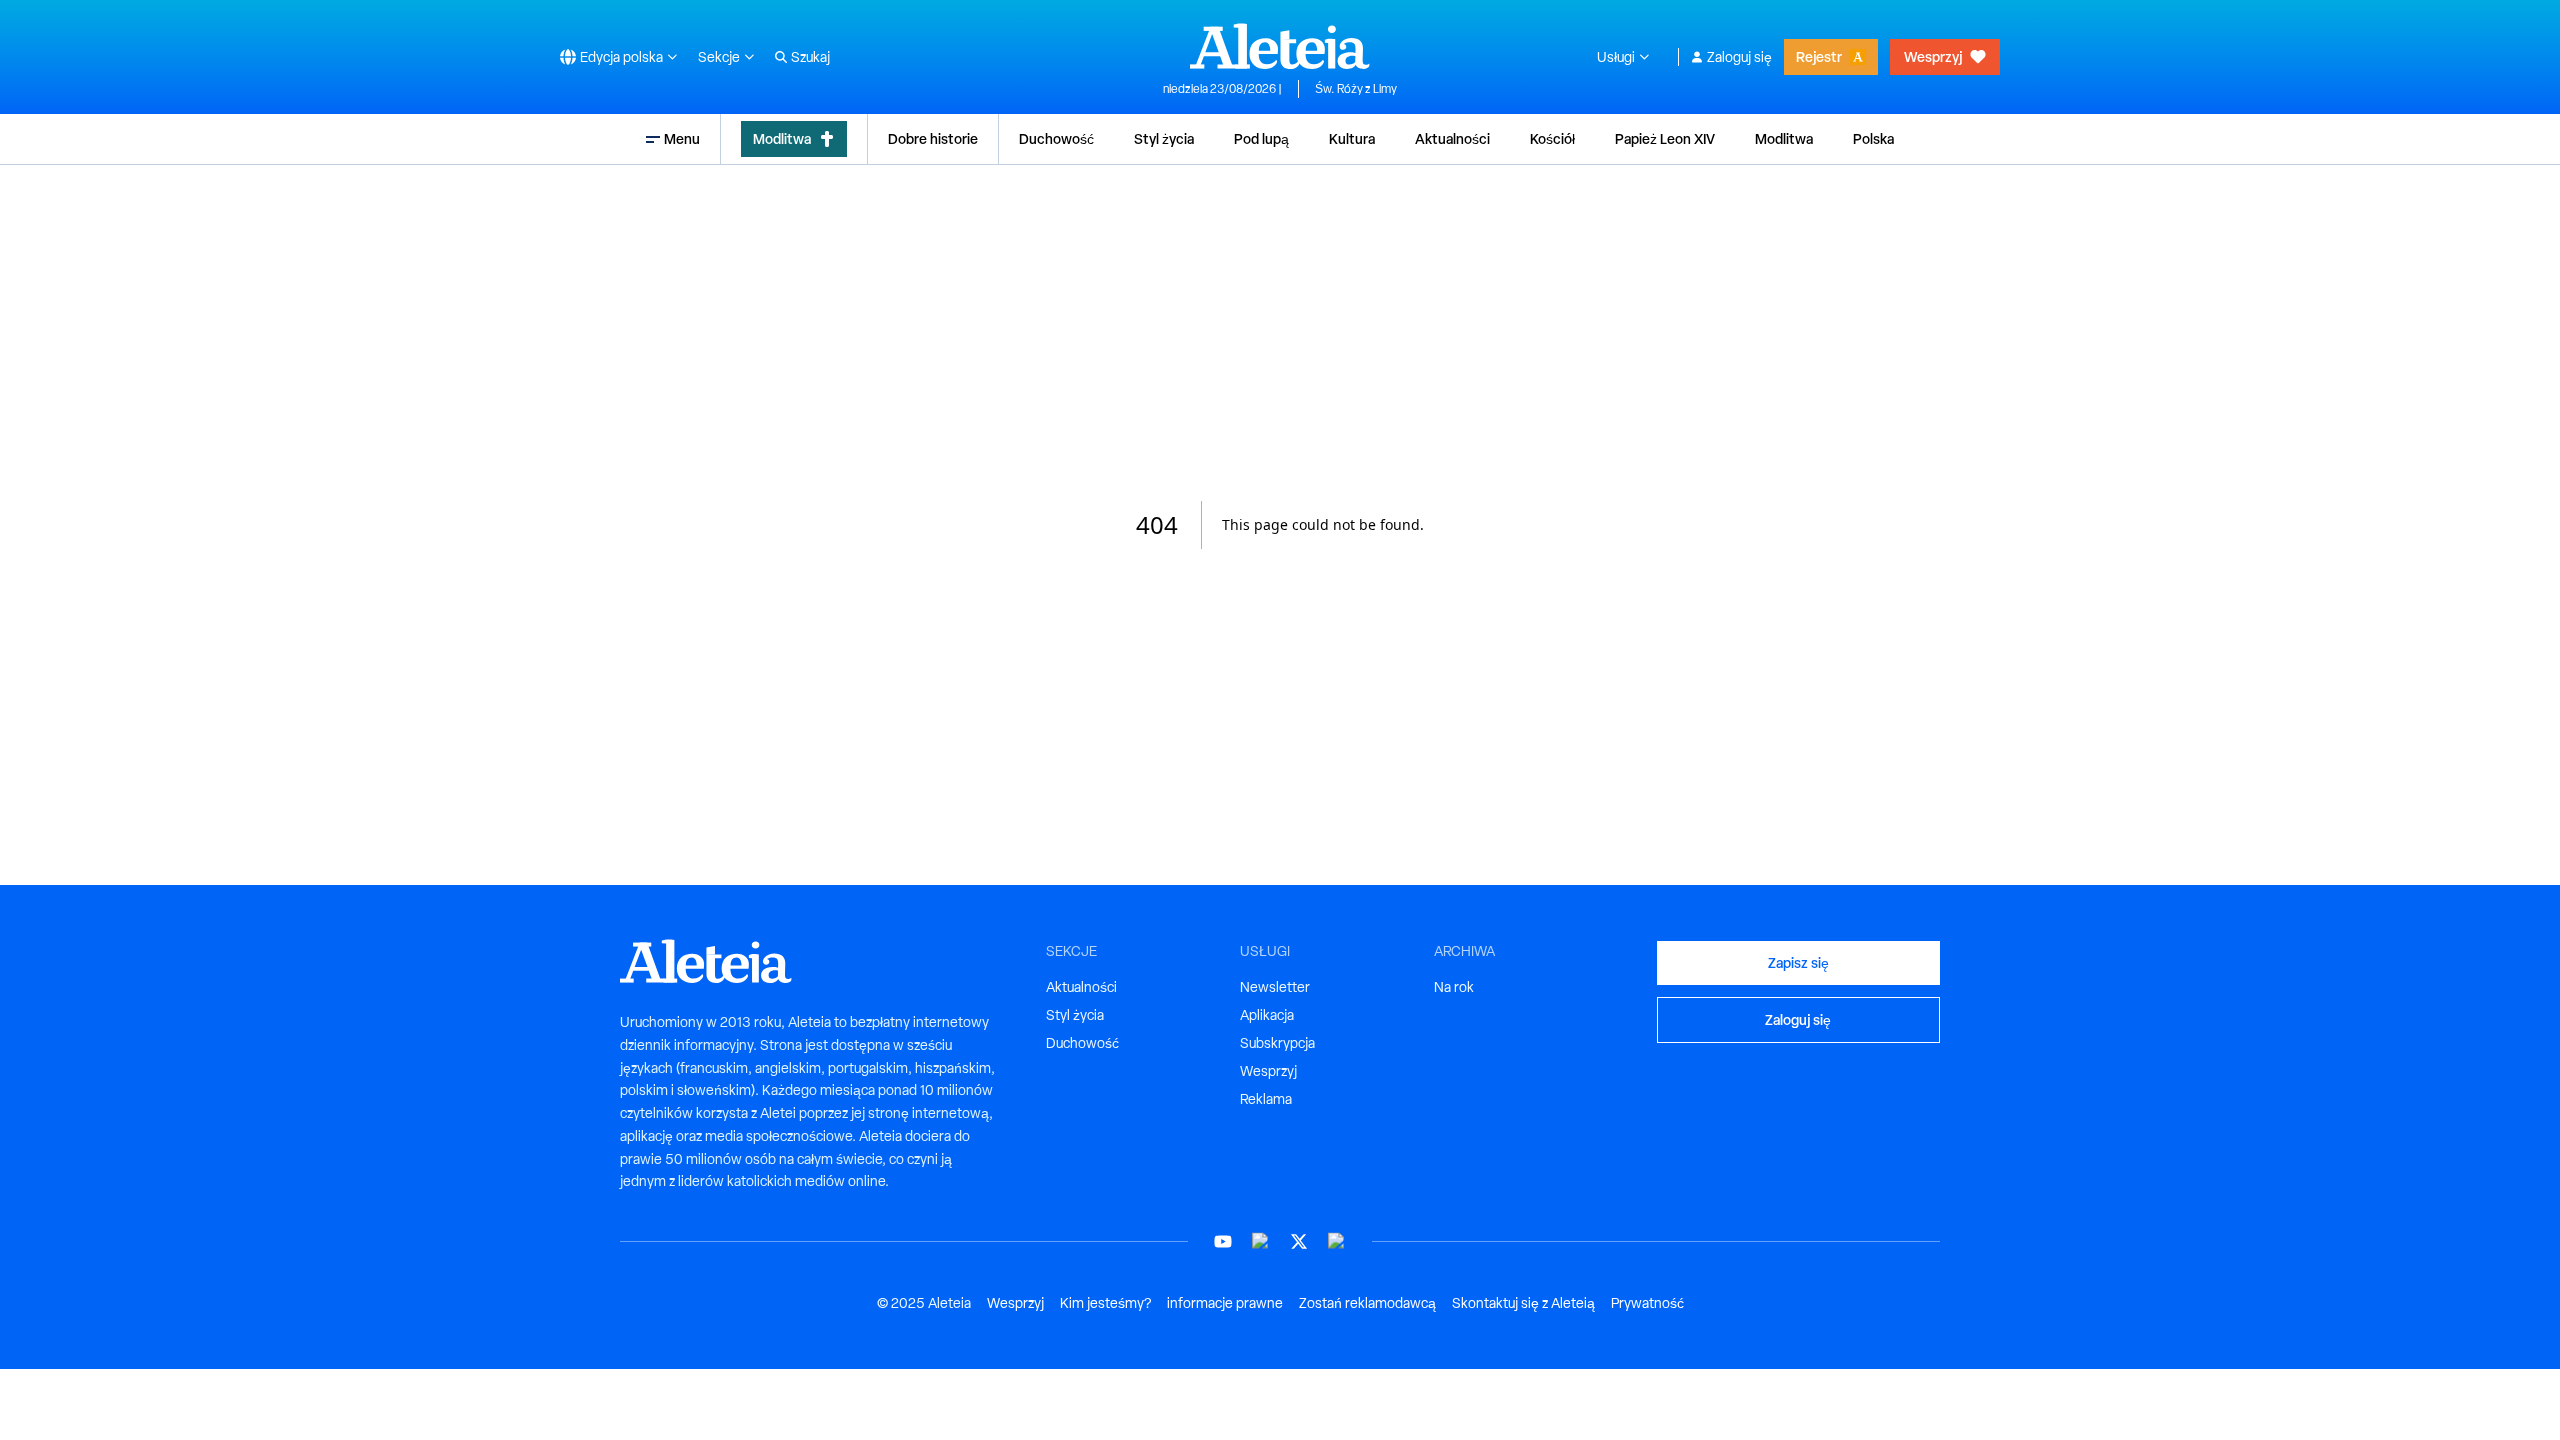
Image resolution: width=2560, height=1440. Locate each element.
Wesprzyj (1933, 56)
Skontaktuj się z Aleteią (1523, 1303)
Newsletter (1275, 987)
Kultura (1352, 138)
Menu (682, 138)
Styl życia (1164, 138)
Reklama (1266, 1099)
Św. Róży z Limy (1356, 89)
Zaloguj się (1739, 57)
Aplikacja (1267, 1015)
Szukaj (810, 57)
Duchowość (1056, 138)
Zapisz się (1798, 962)
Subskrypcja (1277, 1043)
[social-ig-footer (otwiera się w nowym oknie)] (1337, 1241)
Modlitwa (782, 138)
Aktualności (1452, 138)
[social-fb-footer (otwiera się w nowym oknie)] (1261, 1241)
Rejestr (1819, 56)
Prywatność (1647, 1303)
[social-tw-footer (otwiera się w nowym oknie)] (1299, 1241)
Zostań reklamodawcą (1367, 1303)
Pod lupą (1261, 138)
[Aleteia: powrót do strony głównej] (1280, 46)
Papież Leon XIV (1665, 138)
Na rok (1454, 987)
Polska (1873, 138)
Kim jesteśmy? (1105, 1303)
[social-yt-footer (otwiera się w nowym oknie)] (1223, 1241)
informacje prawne (1225, 1303)
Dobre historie (933, 138)
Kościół (1552, 138)
